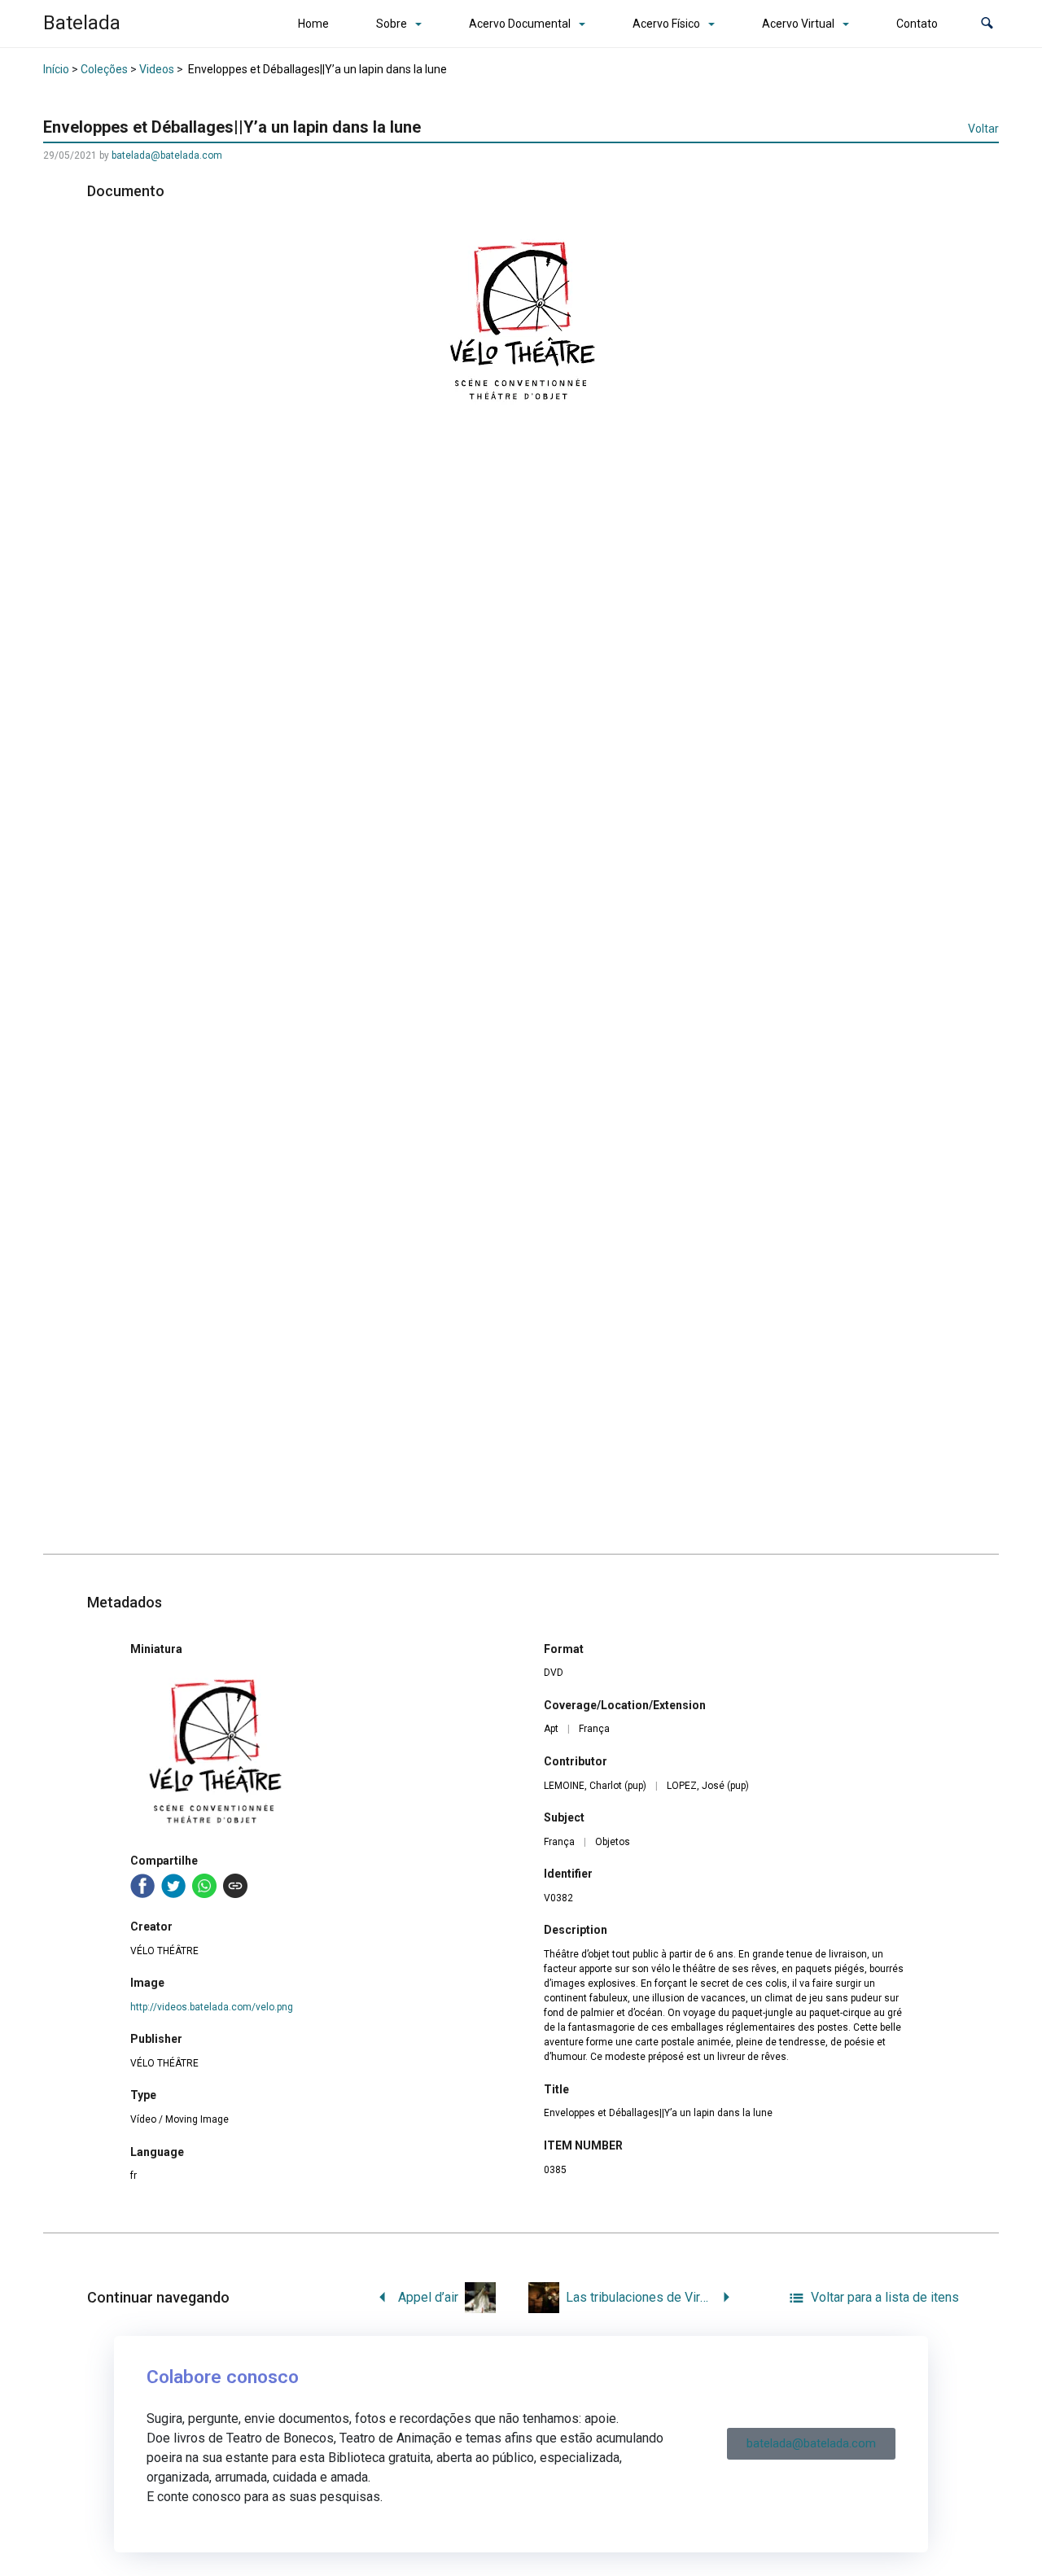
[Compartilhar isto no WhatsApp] (204, 1886)
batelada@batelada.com (167, 155)
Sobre (392, 24)
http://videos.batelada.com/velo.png (212, 2007)
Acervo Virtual (798, 24)
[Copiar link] (235, 1886)
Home (313, 24)
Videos (157, 69)
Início (56, 69)
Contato (917, 24)
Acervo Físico (666, 24)
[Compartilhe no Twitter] (173, 1886)
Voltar (983, 129)
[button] (987, 24)
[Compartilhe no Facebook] (142, 1886)
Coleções (104, 69)
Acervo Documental (520, 24)
